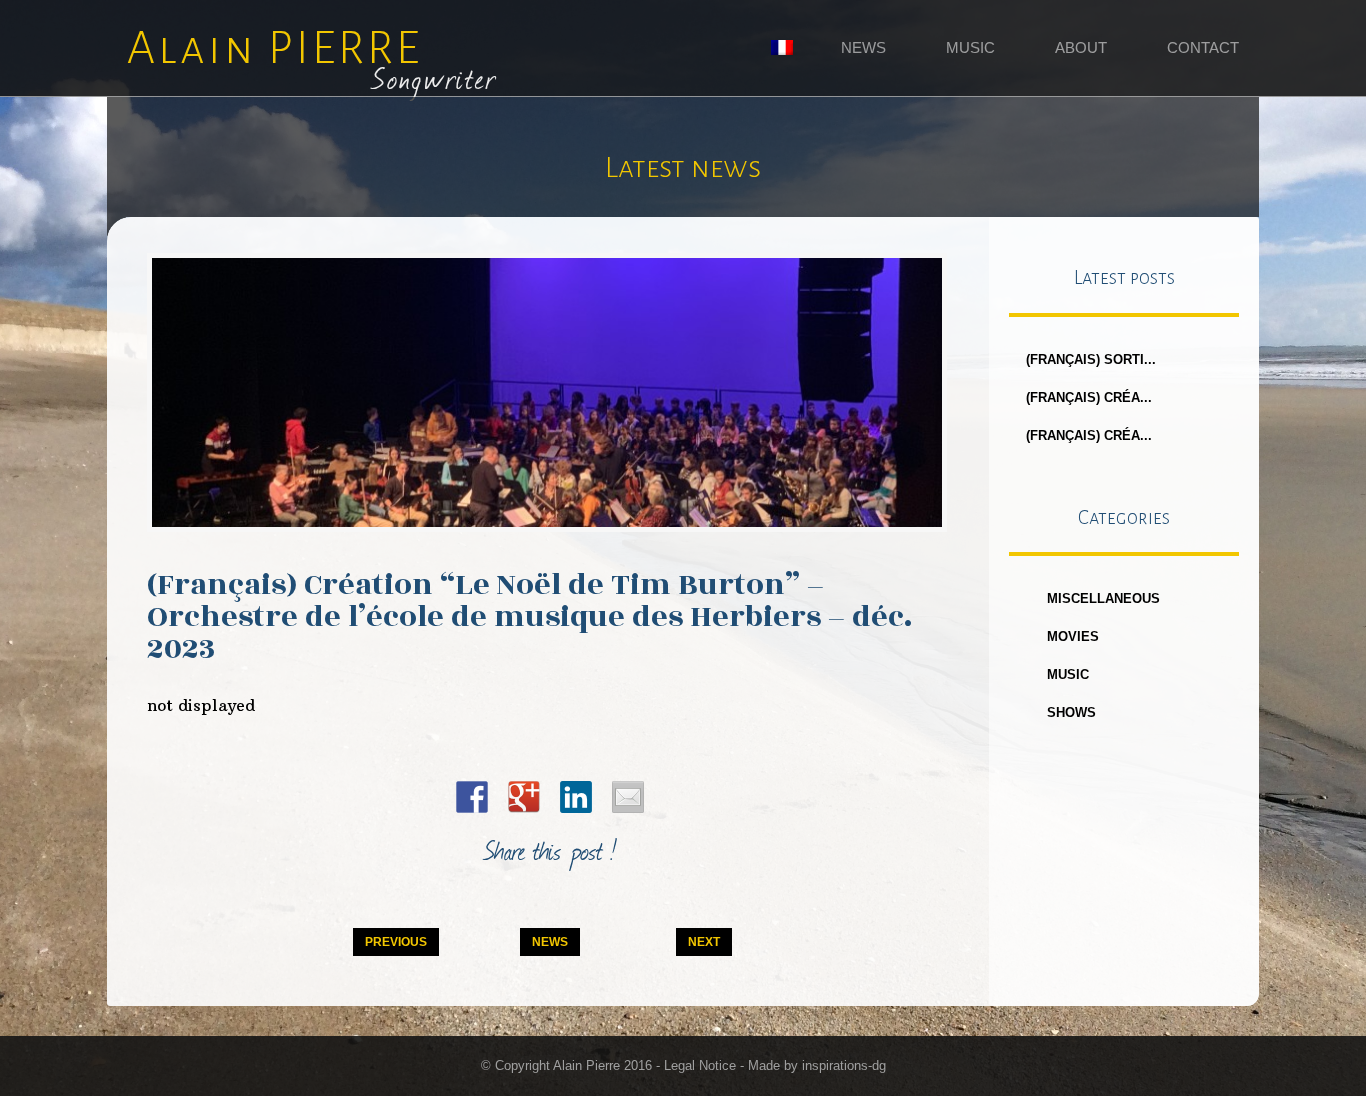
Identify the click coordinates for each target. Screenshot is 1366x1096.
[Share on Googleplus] (524, 797)
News (863, 47)
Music (970, 47)
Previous (396, 942)
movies (1073, 636)
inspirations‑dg (844, 1065)
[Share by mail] (628, 797)
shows (1071, 712)
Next (704, 942)
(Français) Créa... (1089, 397)
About (1081, 47)
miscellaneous (1103, 598)
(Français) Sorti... (1091, 359)
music (1068, 674)
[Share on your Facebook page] (472, 797)
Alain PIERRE (312, 59)
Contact (1203, 47)
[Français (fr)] (782, 49)
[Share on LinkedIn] (576, 797)
